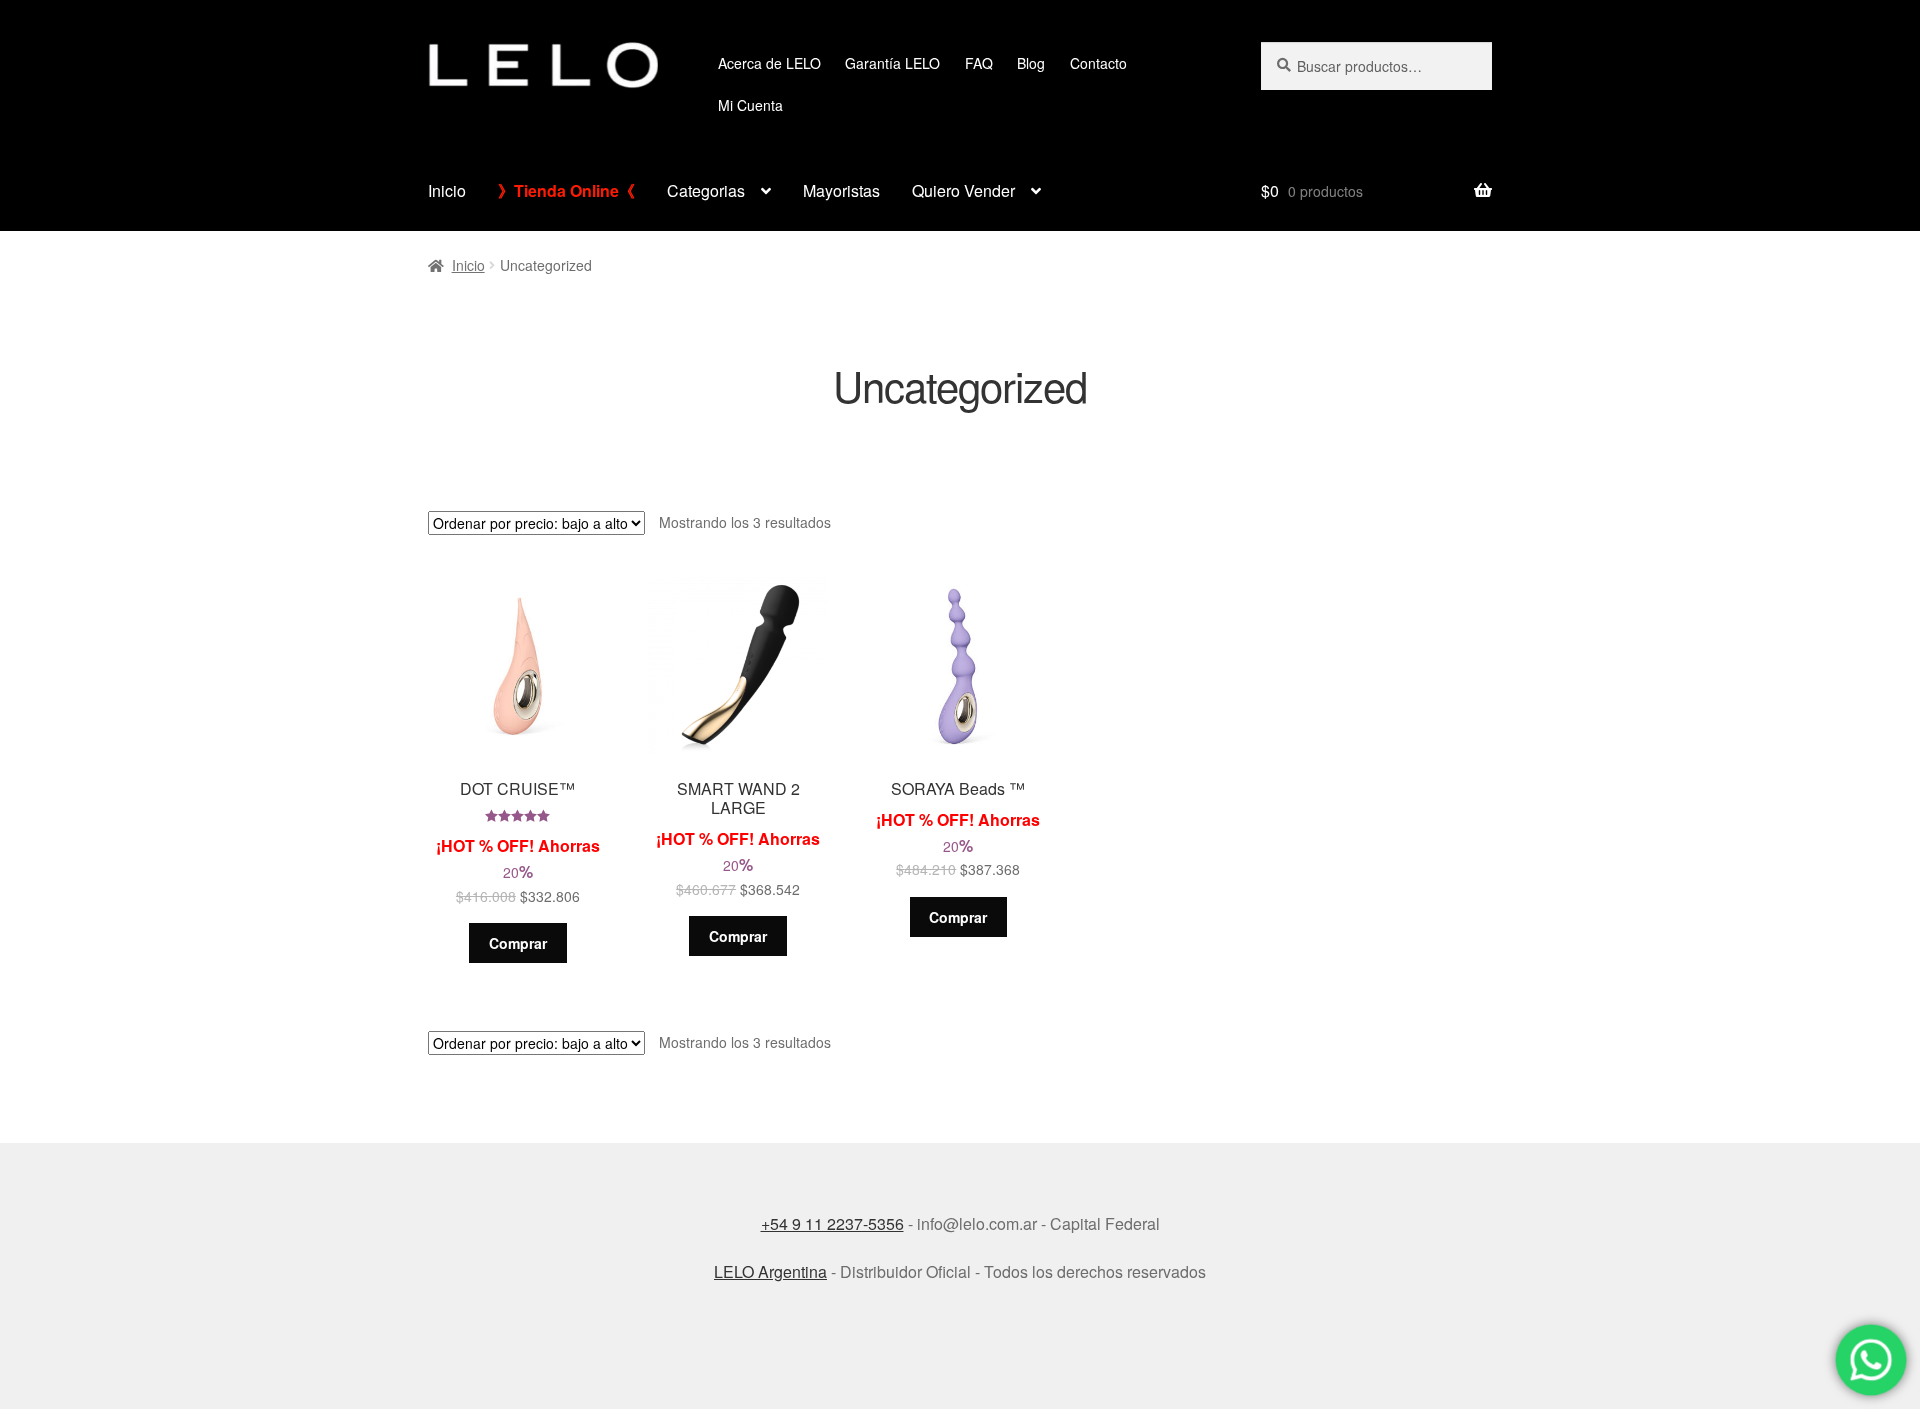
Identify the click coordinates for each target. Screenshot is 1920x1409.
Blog (1031, 63)
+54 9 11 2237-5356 (832, 1223)
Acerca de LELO (769, 63)
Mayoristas (841, 190)
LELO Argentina (770, 1271)
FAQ (979, 63)
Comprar (518, 943)
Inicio (447, 190)
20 (522, 741)
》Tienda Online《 (566, 190)
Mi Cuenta (750, 105)
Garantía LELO (892, 63)
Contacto (1098, 63)
